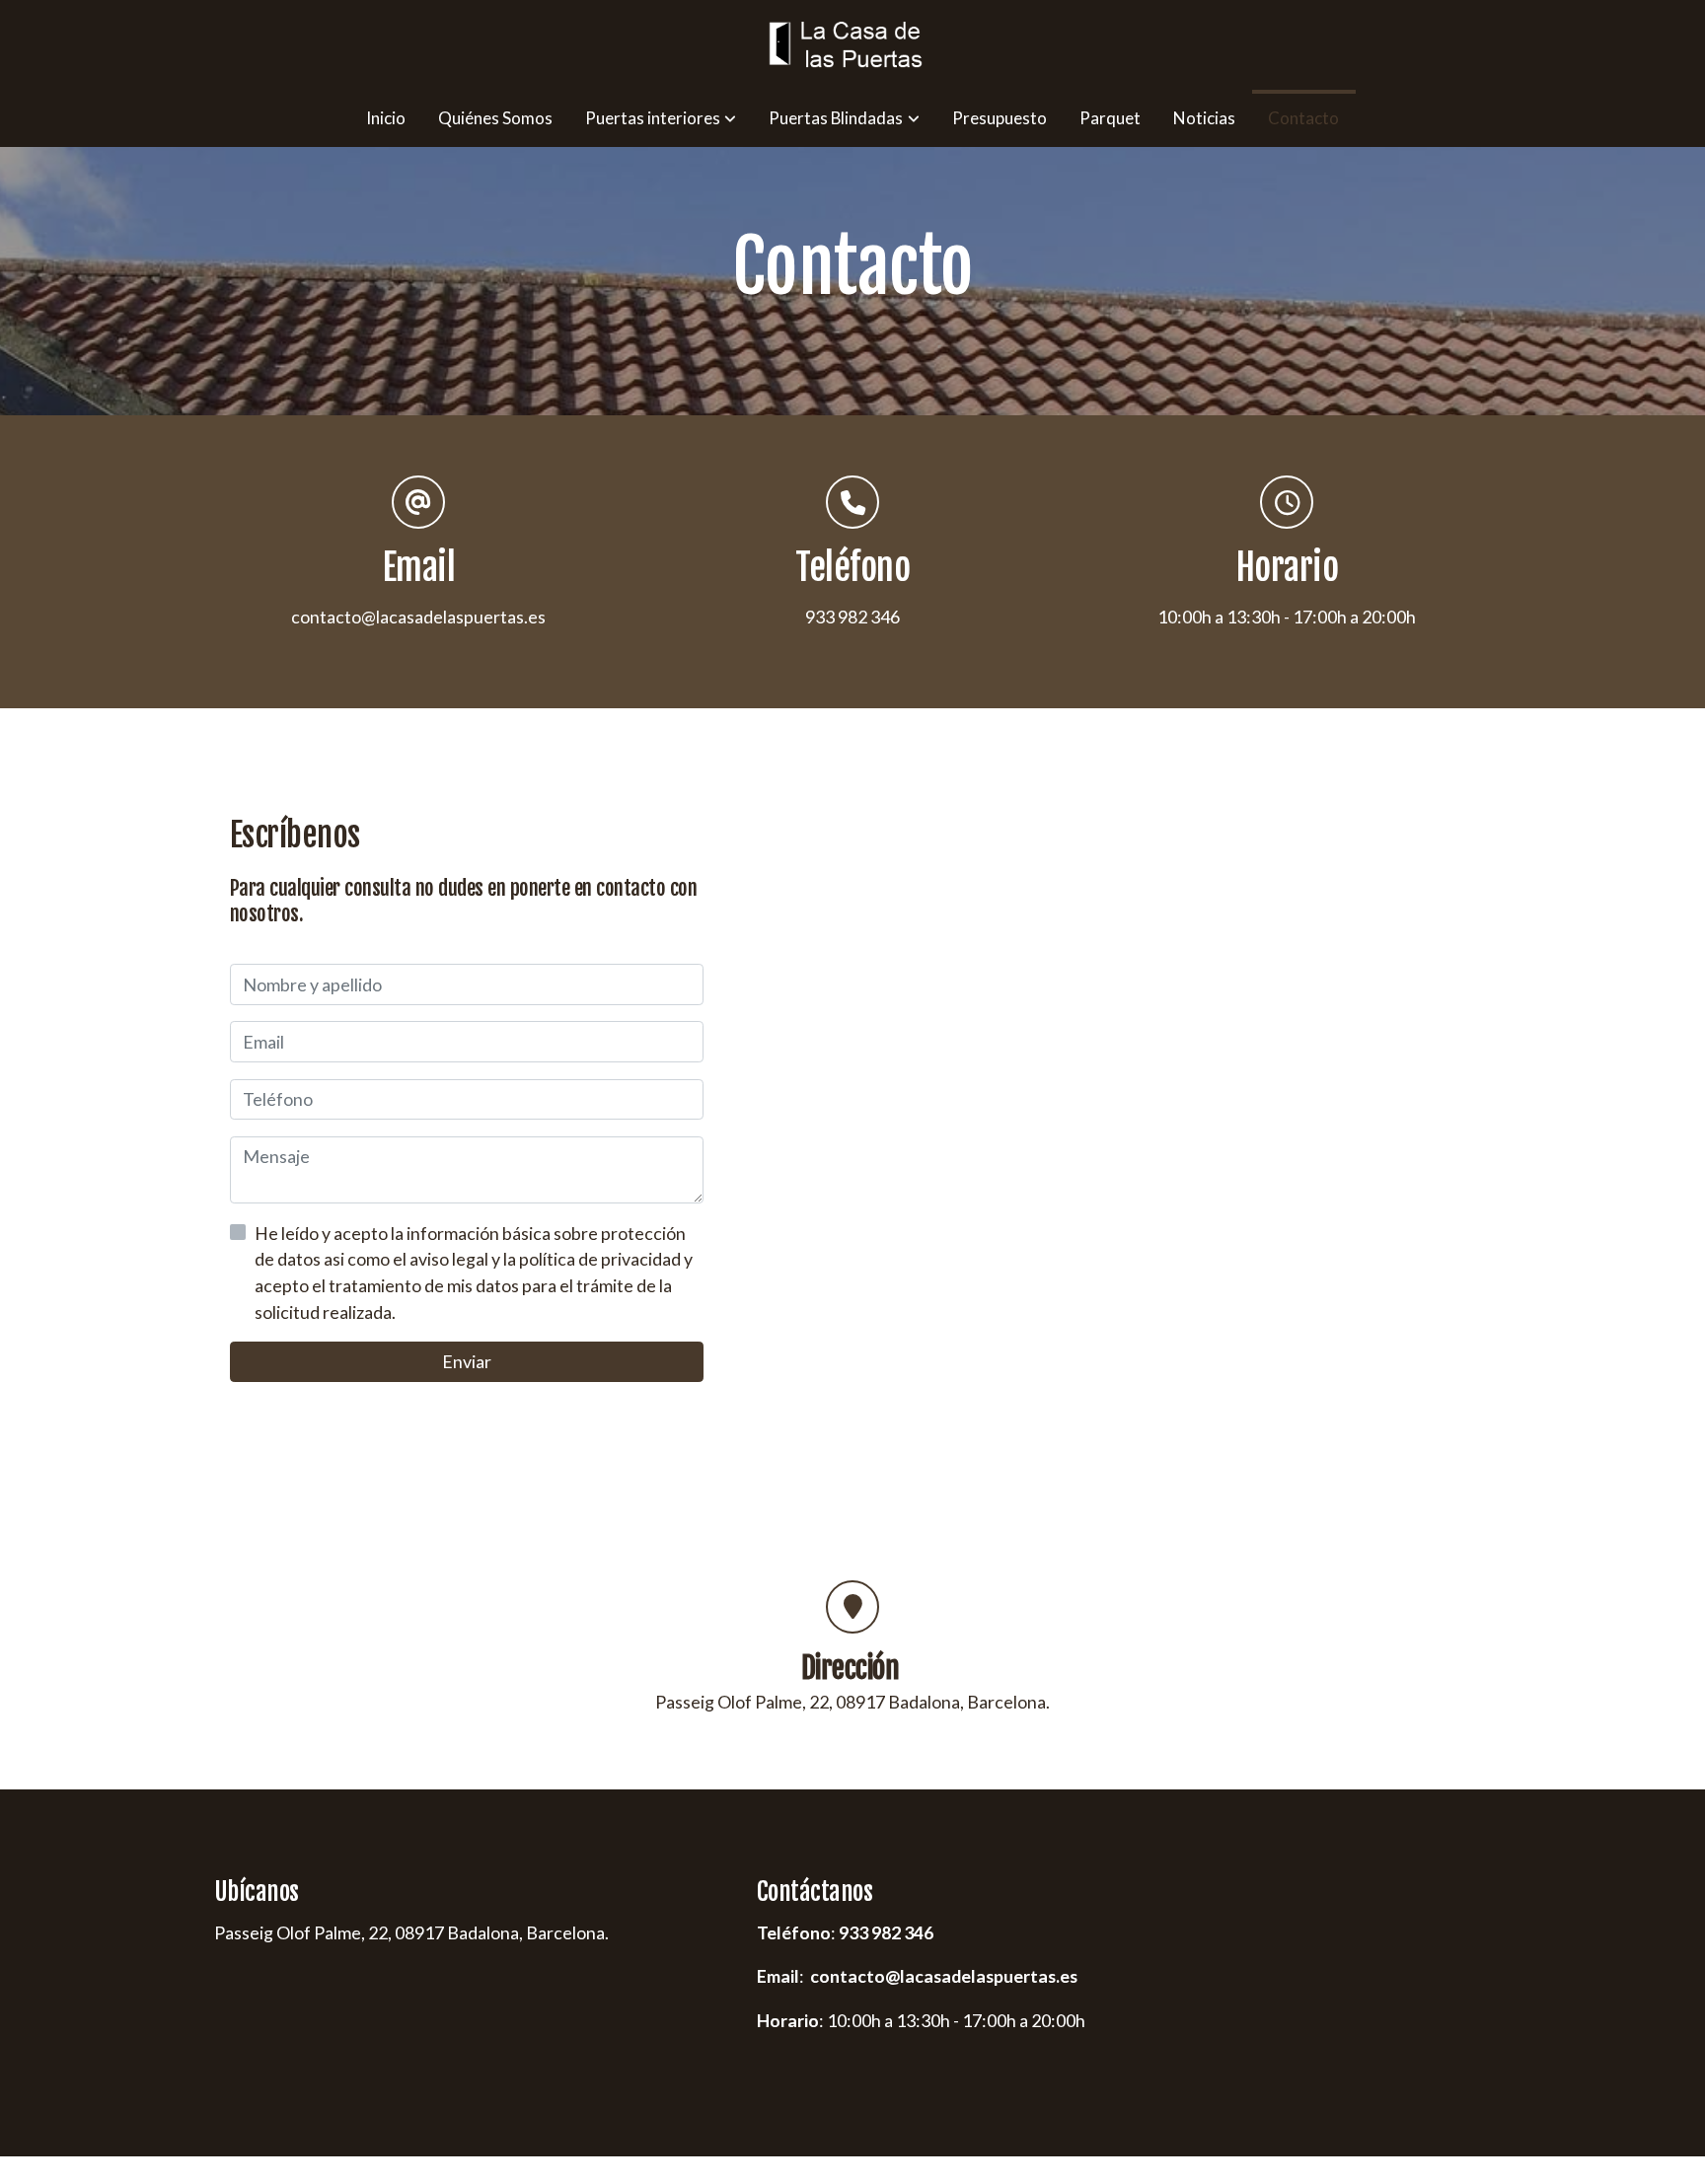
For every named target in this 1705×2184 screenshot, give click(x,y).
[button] (661, 118)
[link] (852, 45)
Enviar (467, 1362)
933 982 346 (886, 1932)
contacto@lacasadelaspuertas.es (418, 617)
